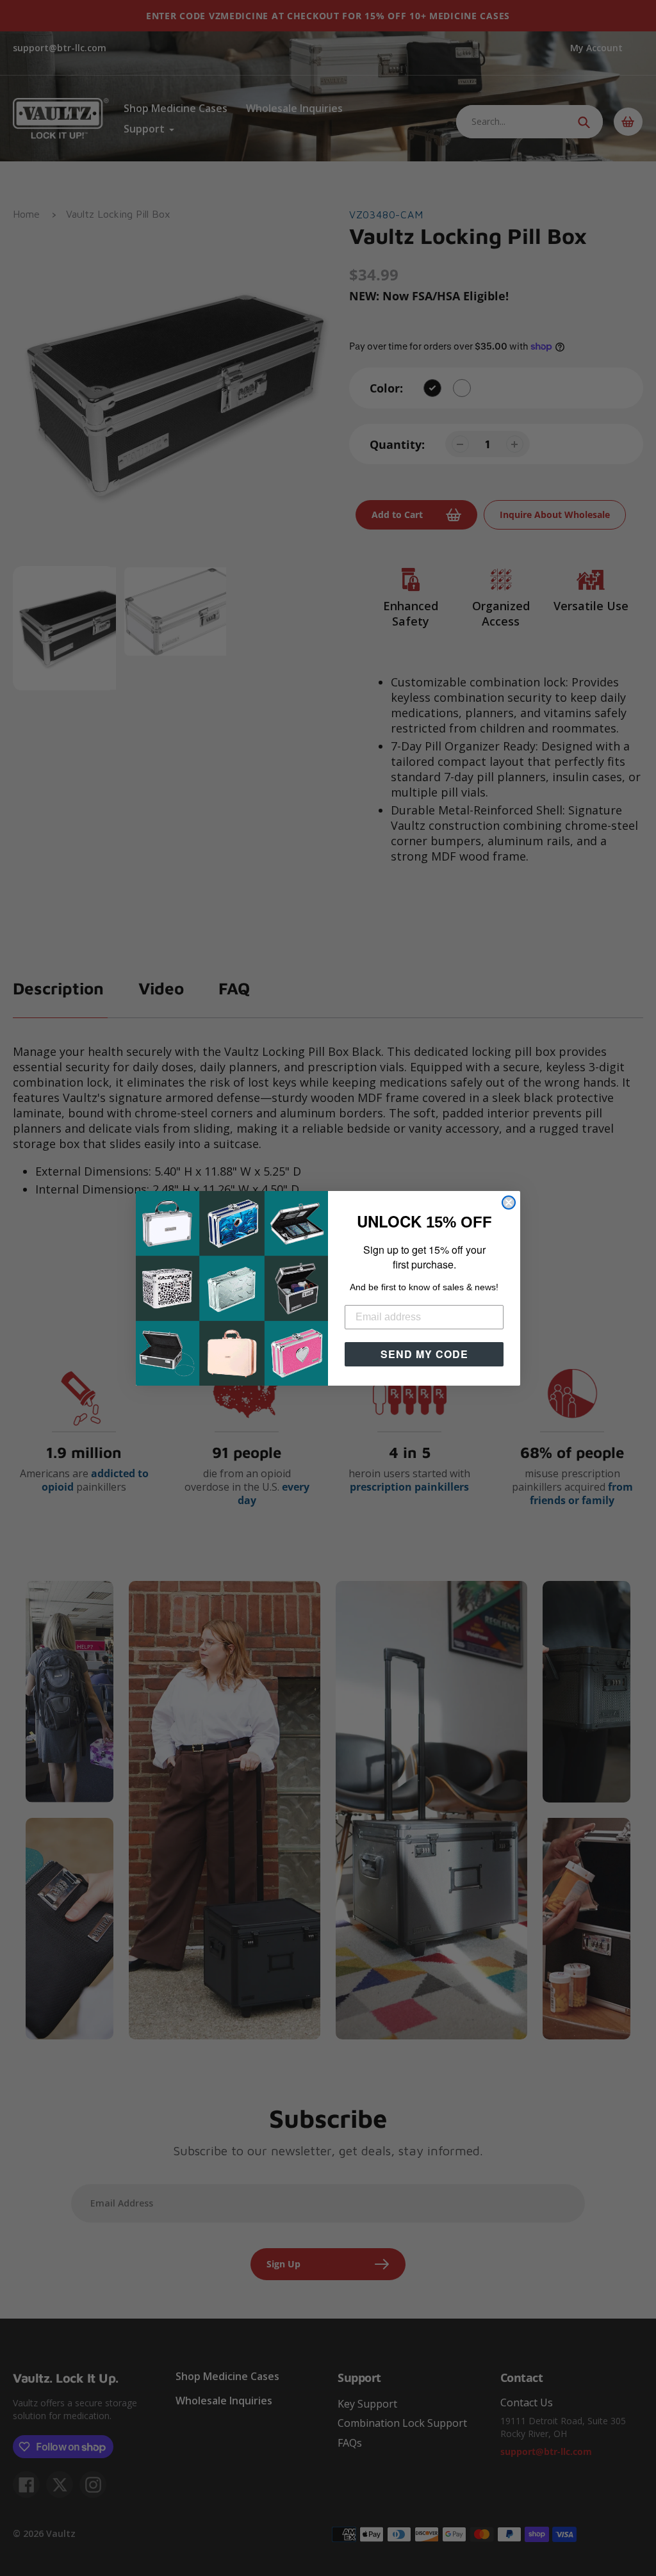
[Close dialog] (509, 1203)
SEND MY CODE (424, 1354)
